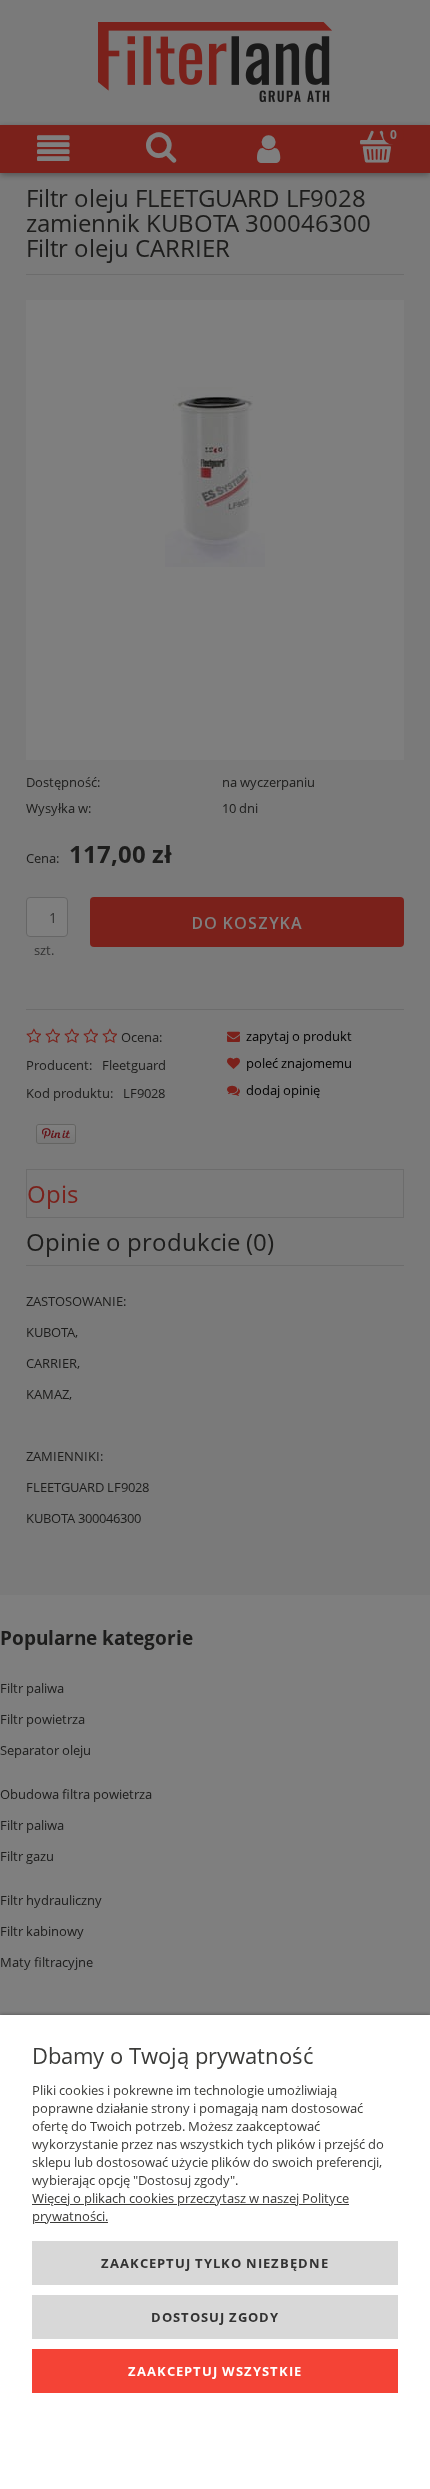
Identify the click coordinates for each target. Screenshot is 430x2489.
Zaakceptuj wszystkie (215, 2371)
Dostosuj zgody (215, 2317)
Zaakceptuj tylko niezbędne (215, 2263)
